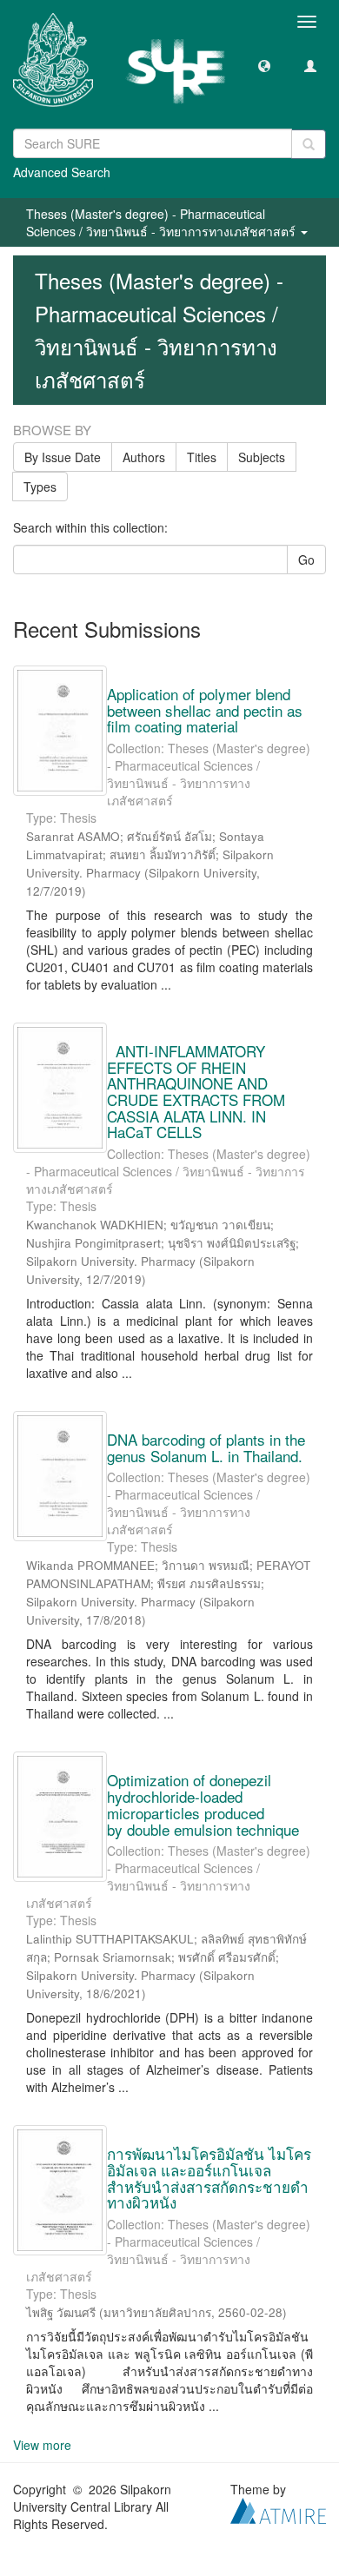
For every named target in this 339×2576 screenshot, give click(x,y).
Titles (202, 457)
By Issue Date (63, 457)
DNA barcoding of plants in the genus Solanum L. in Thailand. (206, 1447)
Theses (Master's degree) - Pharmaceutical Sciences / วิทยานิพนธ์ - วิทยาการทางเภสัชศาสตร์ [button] (163, 222)
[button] (264, 65)
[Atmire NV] (278, 2509)
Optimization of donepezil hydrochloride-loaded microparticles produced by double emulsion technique (203, 1804)
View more (42, 2445)
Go (306, 560)
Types (40, 487)
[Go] (309, 144)
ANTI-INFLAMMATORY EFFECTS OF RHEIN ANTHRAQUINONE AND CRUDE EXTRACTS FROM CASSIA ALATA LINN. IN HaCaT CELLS (196, 1091)
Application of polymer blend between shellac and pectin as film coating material (205, 710)
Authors (144, 457)
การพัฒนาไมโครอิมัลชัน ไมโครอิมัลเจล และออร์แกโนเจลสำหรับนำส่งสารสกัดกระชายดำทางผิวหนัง (209, 2178)
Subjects (262, 457)
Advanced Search (62, 172)
